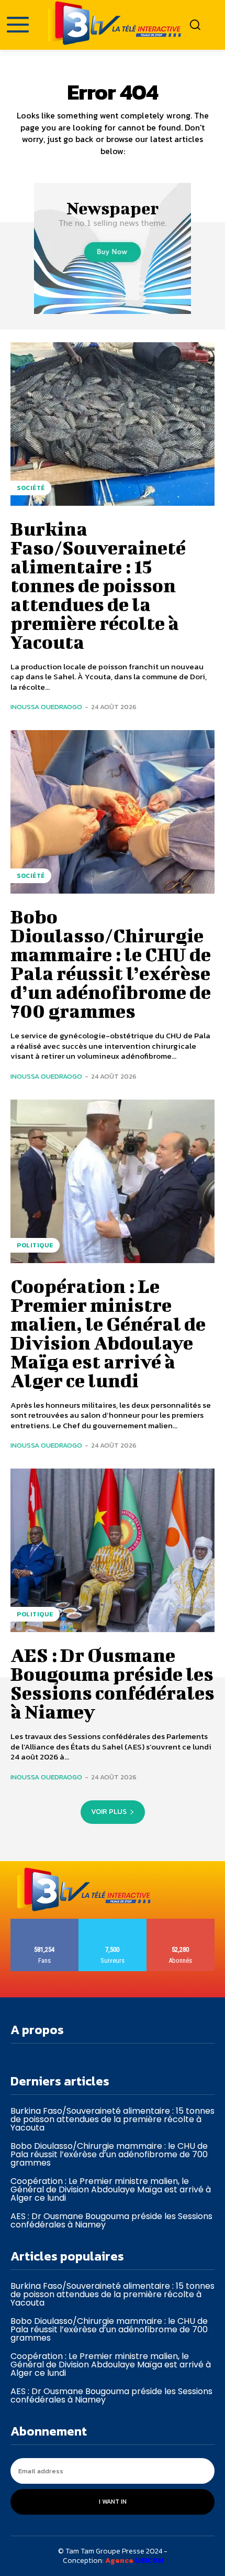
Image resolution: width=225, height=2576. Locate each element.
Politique (35, 1245)
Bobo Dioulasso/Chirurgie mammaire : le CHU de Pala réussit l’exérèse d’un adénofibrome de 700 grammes (111, 963)
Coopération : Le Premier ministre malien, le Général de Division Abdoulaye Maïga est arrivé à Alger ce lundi (108, 1333)
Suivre (113, 1923)
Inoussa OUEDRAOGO (46, 707)
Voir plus (109, 1812)
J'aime (45, 1923)
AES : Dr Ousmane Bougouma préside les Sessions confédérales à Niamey (113, 1683)
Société (31, 488)
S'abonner (181, 1923)
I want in (113, 2502)
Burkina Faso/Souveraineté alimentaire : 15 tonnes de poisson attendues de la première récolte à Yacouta (98, 585)
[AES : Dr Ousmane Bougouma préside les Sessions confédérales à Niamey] (113, 1550)
